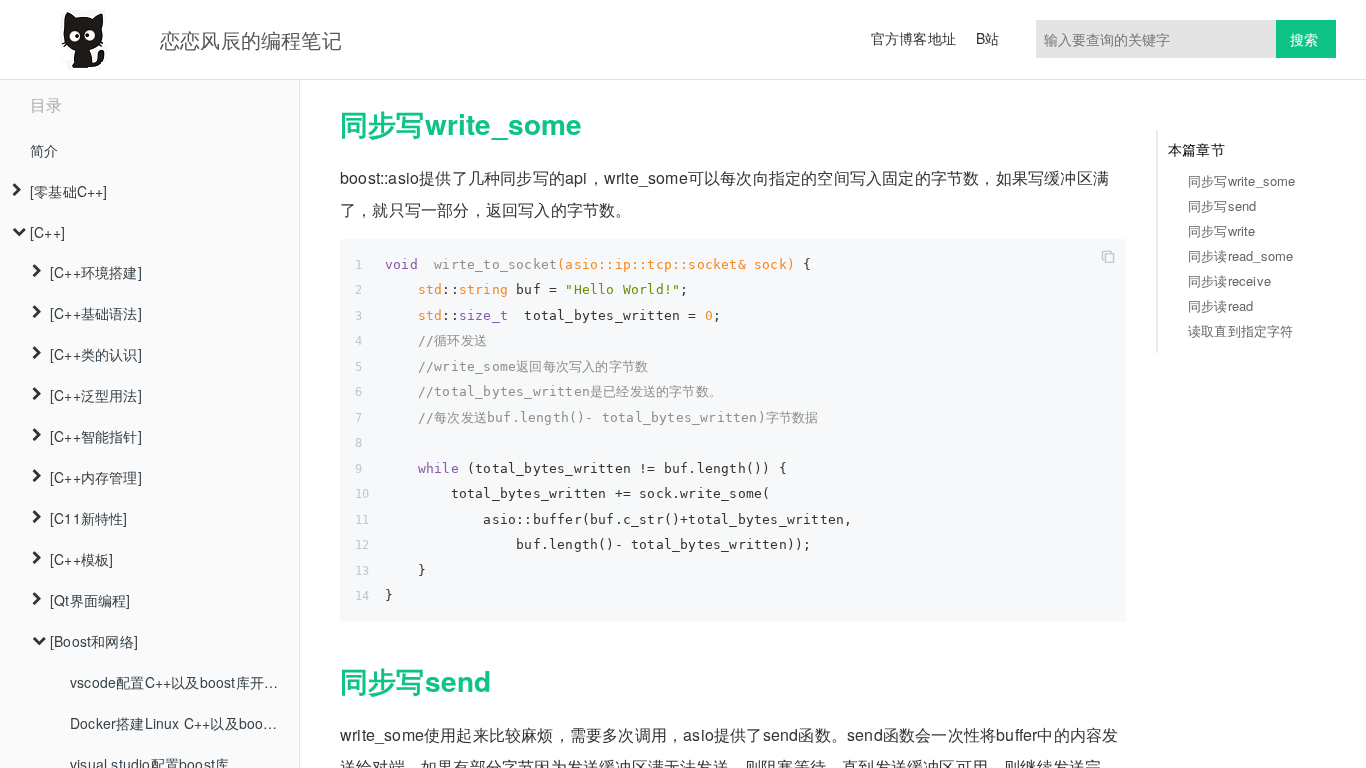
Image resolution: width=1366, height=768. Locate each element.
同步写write (1222, 230)
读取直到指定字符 (1241, 330)
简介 (44, 150)
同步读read (1220, 305)
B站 (987, 38)
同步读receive (1229, 280)
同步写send (1222, 205)
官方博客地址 (913, 38)
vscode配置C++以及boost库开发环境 (184, 682)
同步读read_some (1240, 255)
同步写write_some (1242, 180)
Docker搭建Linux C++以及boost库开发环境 (184, 723)
